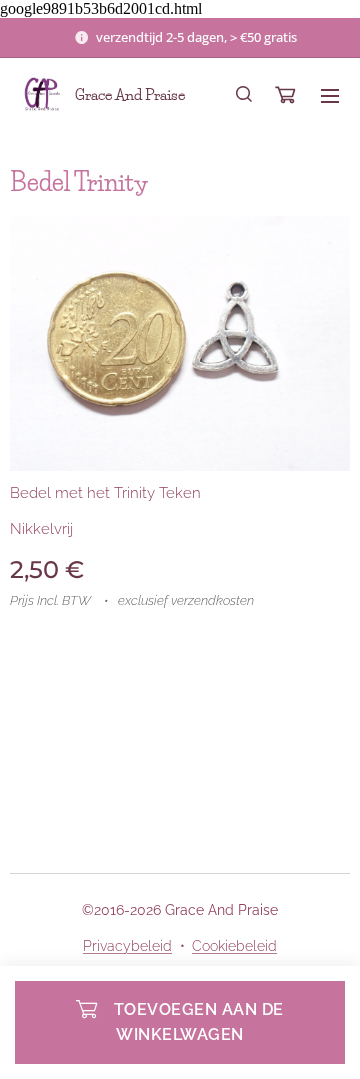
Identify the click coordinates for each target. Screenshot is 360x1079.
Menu (330, 95)
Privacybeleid (127, 946)
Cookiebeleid (234, 946)
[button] (244, 95)
